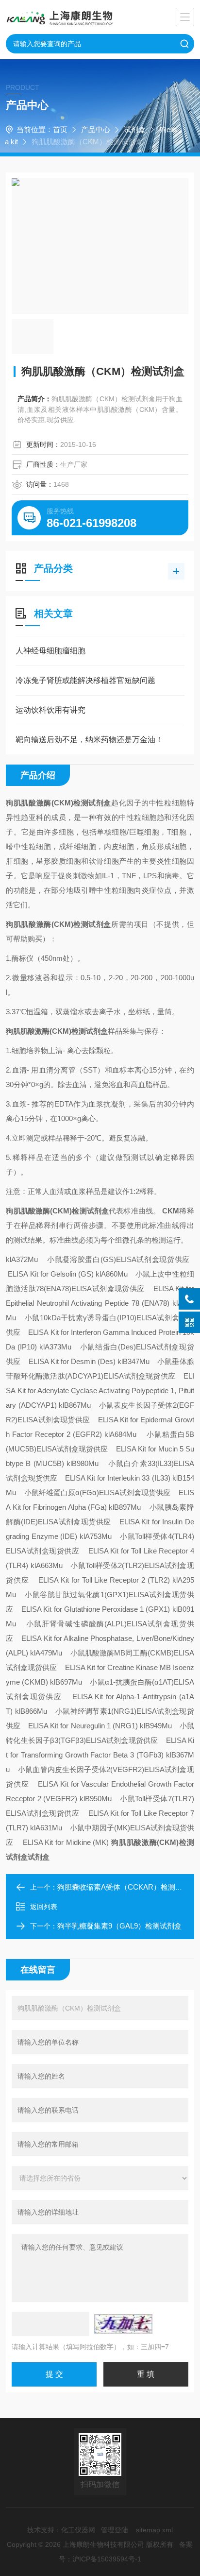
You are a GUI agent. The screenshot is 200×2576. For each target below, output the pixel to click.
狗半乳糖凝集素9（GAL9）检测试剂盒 (119, 1926)
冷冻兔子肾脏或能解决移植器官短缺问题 (85, 680)
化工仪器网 (78, 2530)
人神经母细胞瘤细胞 (50, 651)
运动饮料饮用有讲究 (50, 710)
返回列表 (44, 1907)
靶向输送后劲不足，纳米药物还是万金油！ (89, 740)
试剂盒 (135, 129)
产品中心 (96, 129)
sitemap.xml (154, 2530)
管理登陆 (115, 2530)
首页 (60, 129)
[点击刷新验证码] (123, 2324)
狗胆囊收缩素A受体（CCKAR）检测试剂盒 (127, 1887)
